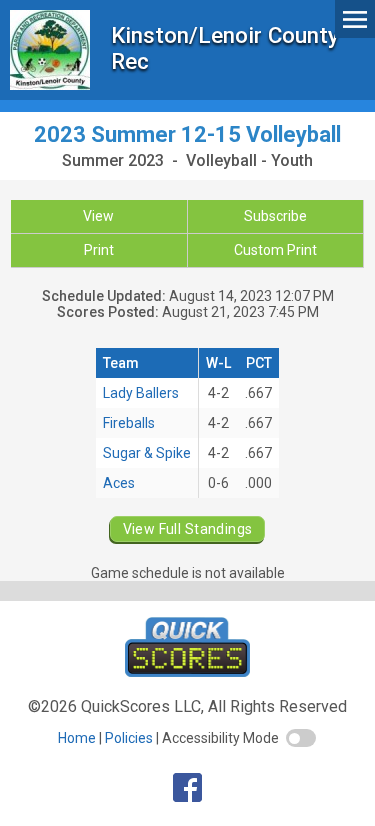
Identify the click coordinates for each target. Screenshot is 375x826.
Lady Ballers (141, 393)
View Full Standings (188, 529)
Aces (119, 483)
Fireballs (129, 423)
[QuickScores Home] (187, 671)
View (98, 216)
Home (77, 738)
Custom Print (275, 250)
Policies (129, 738)
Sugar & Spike (147, 453)
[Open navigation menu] (355, 18)
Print (99, 250)
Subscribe (275, 216)
